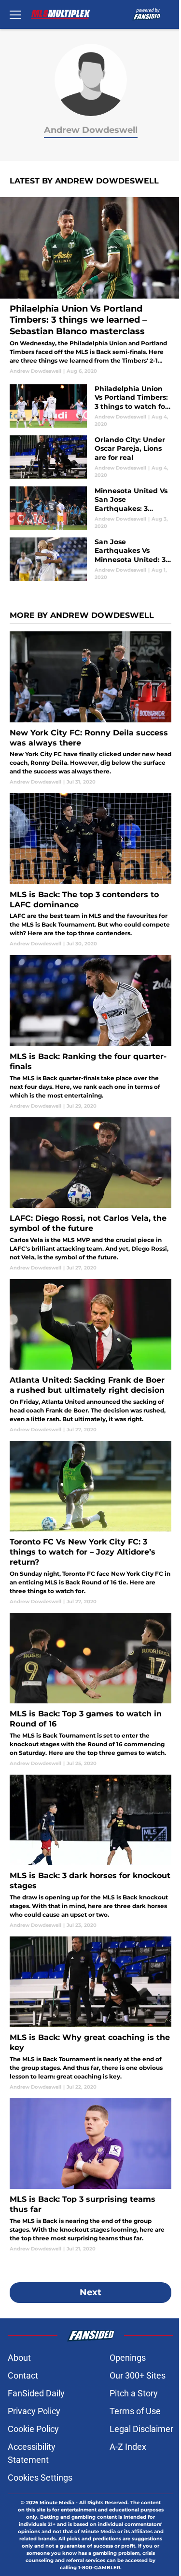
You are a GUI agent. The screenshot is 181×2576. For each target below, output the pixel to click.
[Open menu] (15, 14)
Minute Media (57, 2503)
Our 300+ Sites (138, 2375)
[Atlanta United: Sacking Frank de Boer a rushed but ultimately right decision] (90, 1356)
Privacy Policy (34, 2411)
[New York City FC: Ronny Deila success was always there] (90, 708)
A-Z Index (128, 2447)
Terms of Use (135, 2411)
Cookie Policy (33, 2429)
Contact (23, 2375)
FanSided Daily (36, 2393)
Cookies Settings (40, 2478)
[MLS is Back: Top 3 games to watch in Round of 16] (90, 1690)
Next (90, 2292)
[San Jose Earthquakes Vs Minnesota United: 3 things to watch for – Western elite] (90, 559)
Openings (128, 2358)
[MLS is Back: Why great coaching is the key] (90, 2014)
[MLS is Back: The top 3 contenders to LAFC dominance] (90, 870)
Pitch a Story (134, 2393)
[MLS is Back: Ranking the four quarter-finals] (90, 1032)
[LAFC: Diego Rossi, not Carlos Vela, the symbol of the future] (90, 1194)
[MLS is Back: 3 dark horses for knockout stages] (90, 1852)
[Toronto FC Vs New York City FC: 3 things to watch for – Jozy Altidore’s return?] (90, 1523)
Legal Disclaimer (141, 2429)
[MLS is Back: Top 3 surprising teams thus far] (90, 2175)
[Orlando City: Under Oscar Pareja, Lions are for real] (90, 457)
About (19, 2358)
